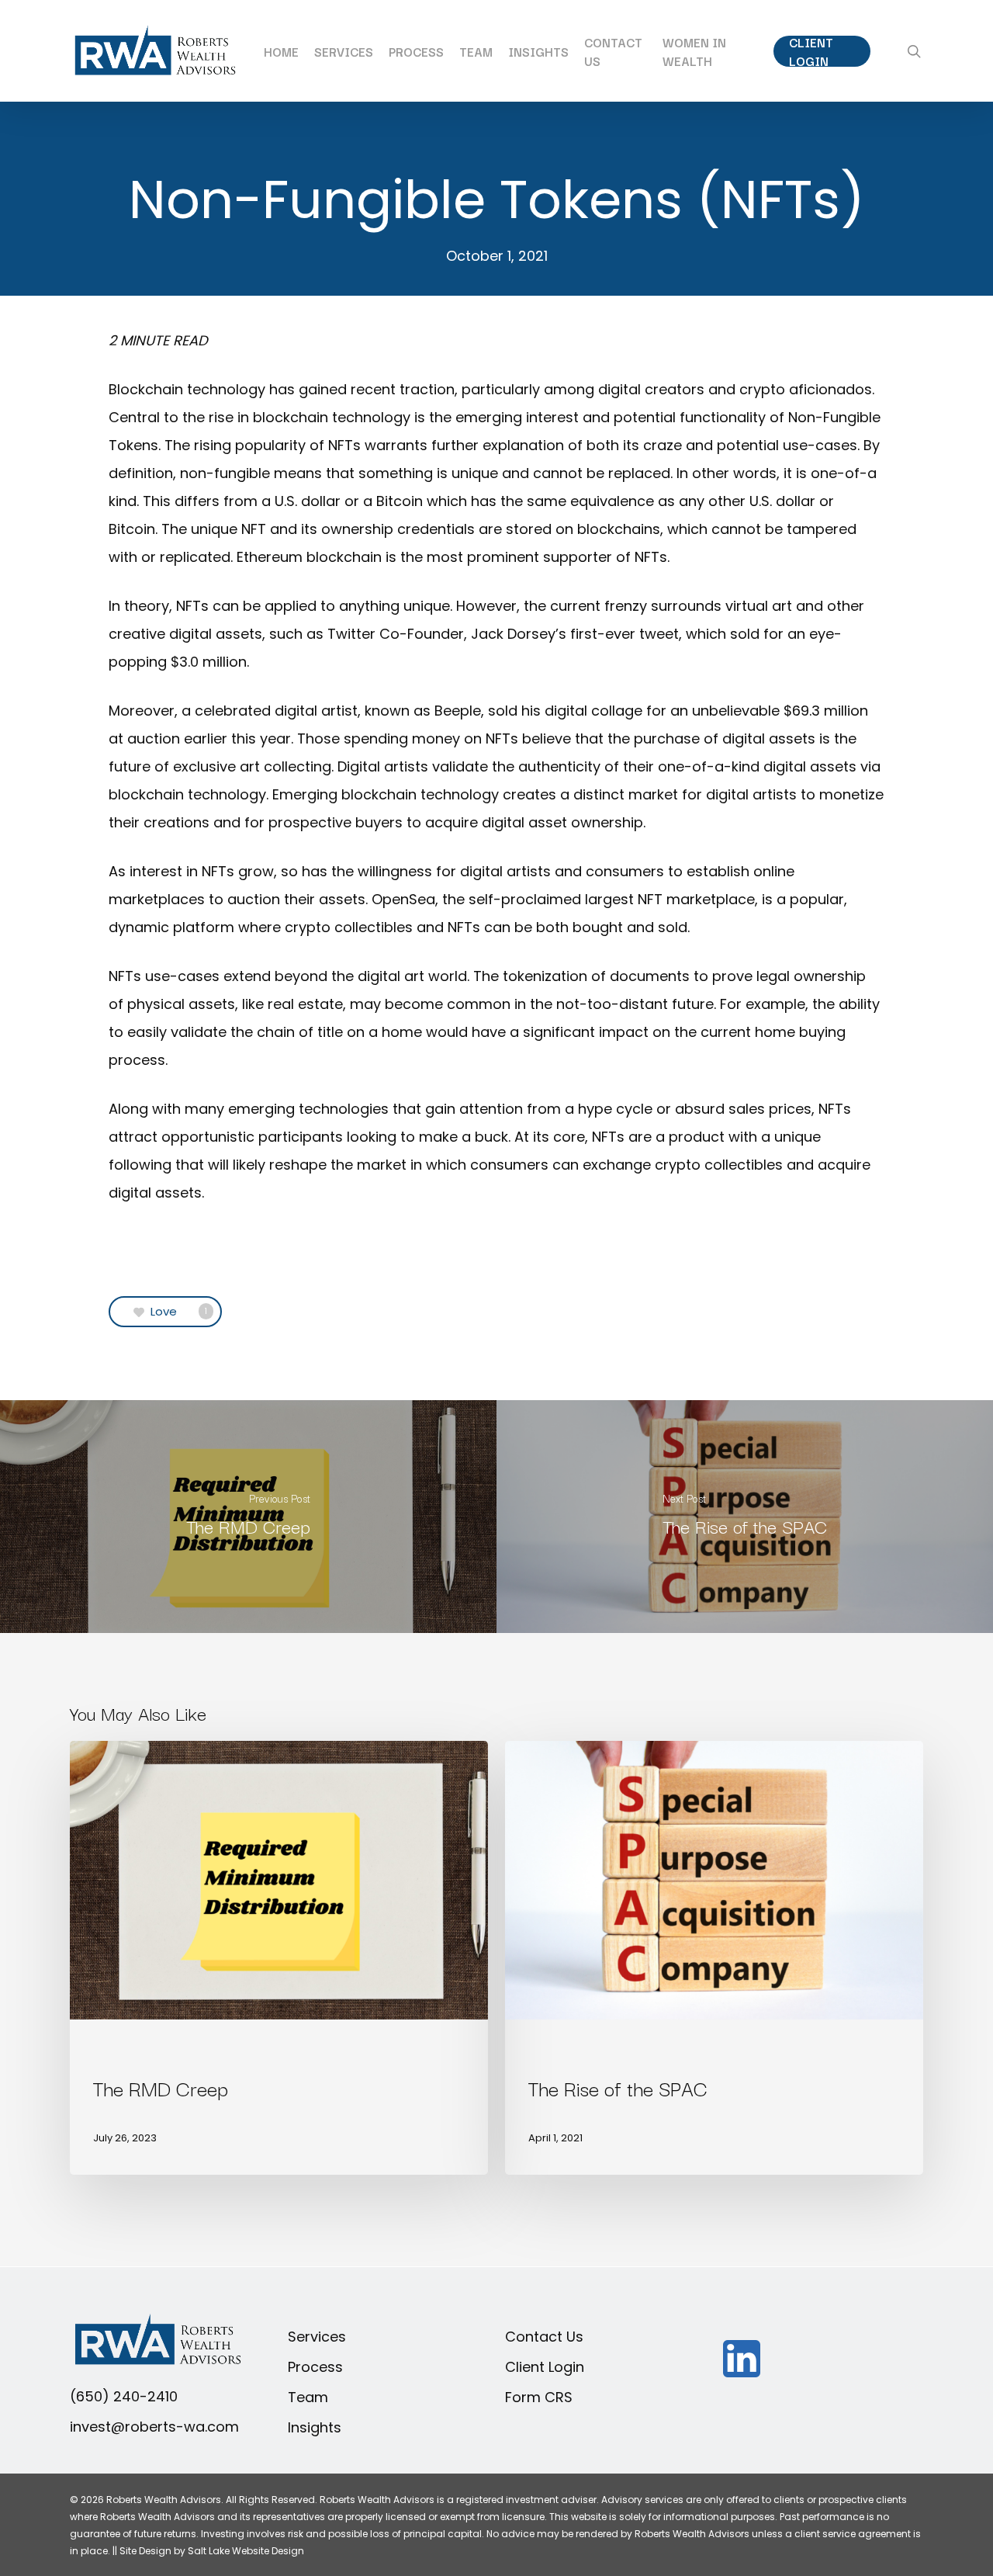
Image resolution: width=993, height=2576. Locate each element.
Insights (315, 2427)
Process (315, 2367)
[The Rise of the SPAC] (745, 1517)
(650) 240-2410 (124, 2396)
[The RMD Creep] (248, 1517)
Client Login (545, 2367)
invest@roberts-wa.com (154, 2427)
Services (317, 2337)
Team (308, 2397)
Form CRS (539, 2397)
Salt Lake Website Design (246, 2551)
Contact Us (544, 2337)
